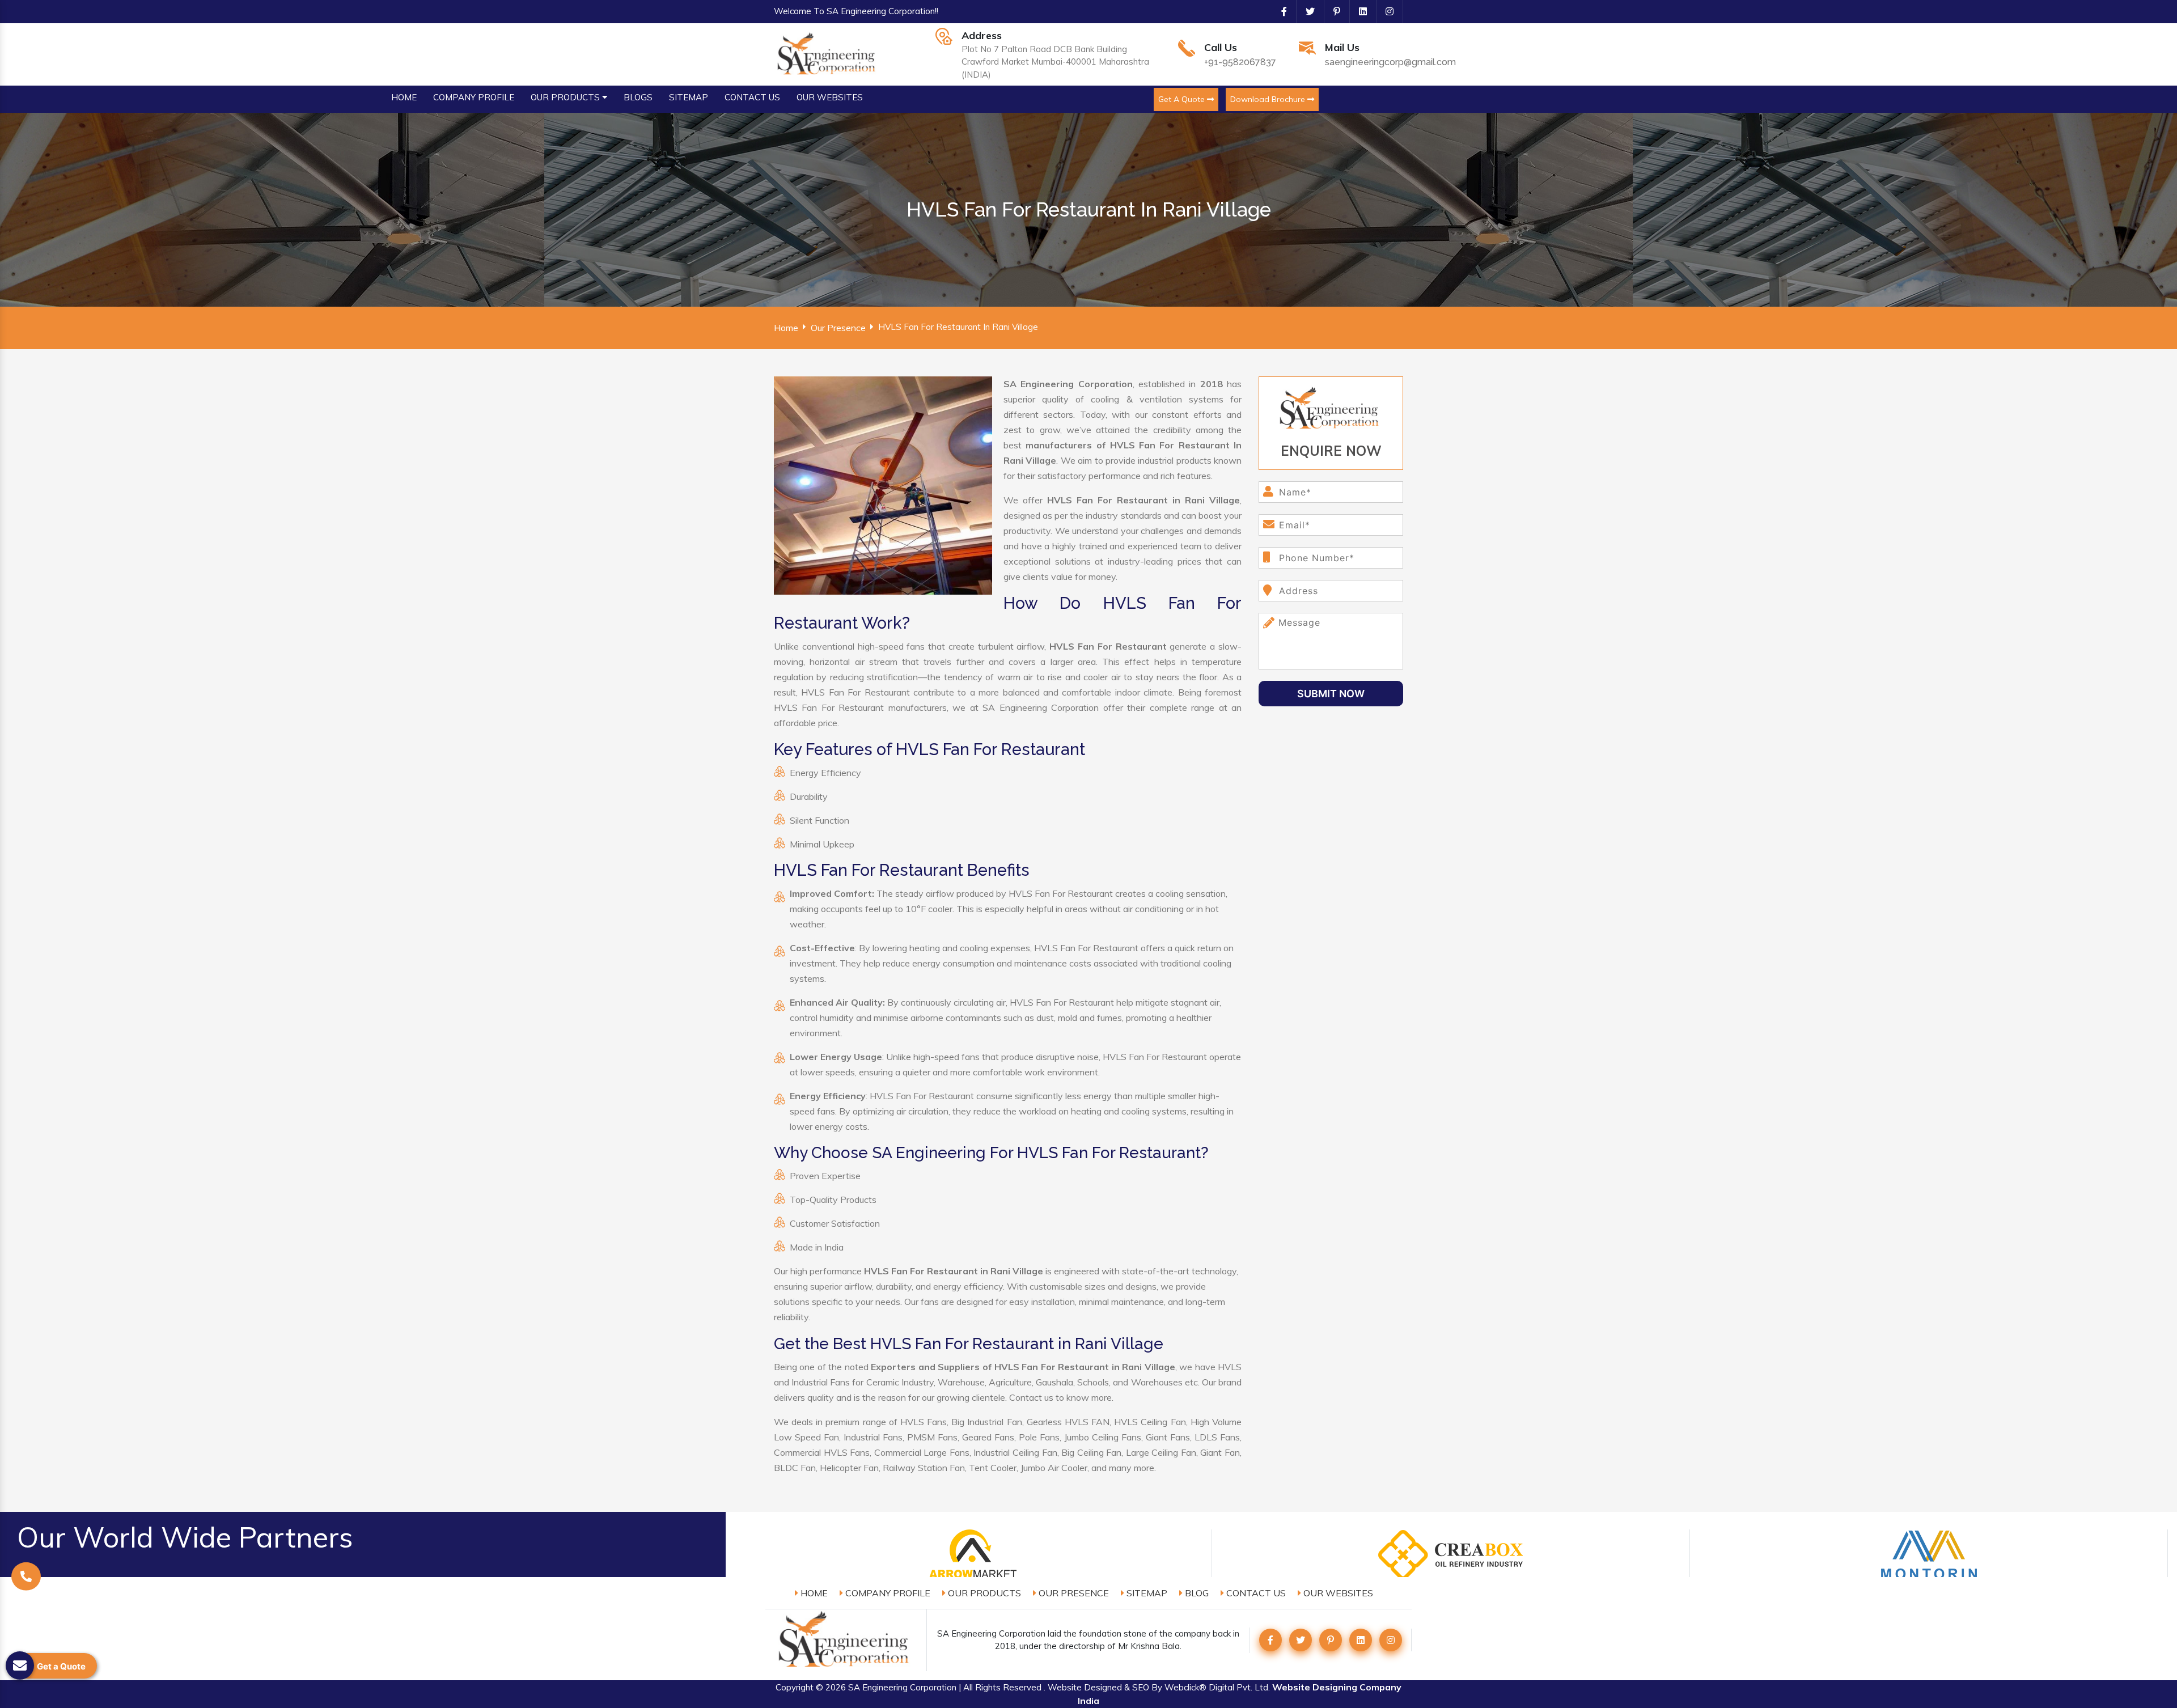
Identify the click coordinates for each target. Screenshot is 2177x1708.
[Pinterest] (1332, 11)
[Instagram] (1385, 11)
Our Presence (838, 328)
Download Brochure (1269, 99)
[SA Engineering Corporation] (828, 53)
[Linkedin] (1358, 11)
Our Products (983, 1593)
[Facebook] (1280, 11)
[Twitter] (1306, 11)
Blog (1196, 1593)
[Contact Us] (26, 1578)
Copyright (795, 1687)
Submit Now (1331, 694)
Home (786, 328)
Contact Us (1255, 1593)
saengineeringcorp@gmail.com (1390, 62)
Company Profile (887, 1593)
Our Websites (1337, 1593)
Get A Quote (1183, 99)
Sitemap (1146, 1593)
